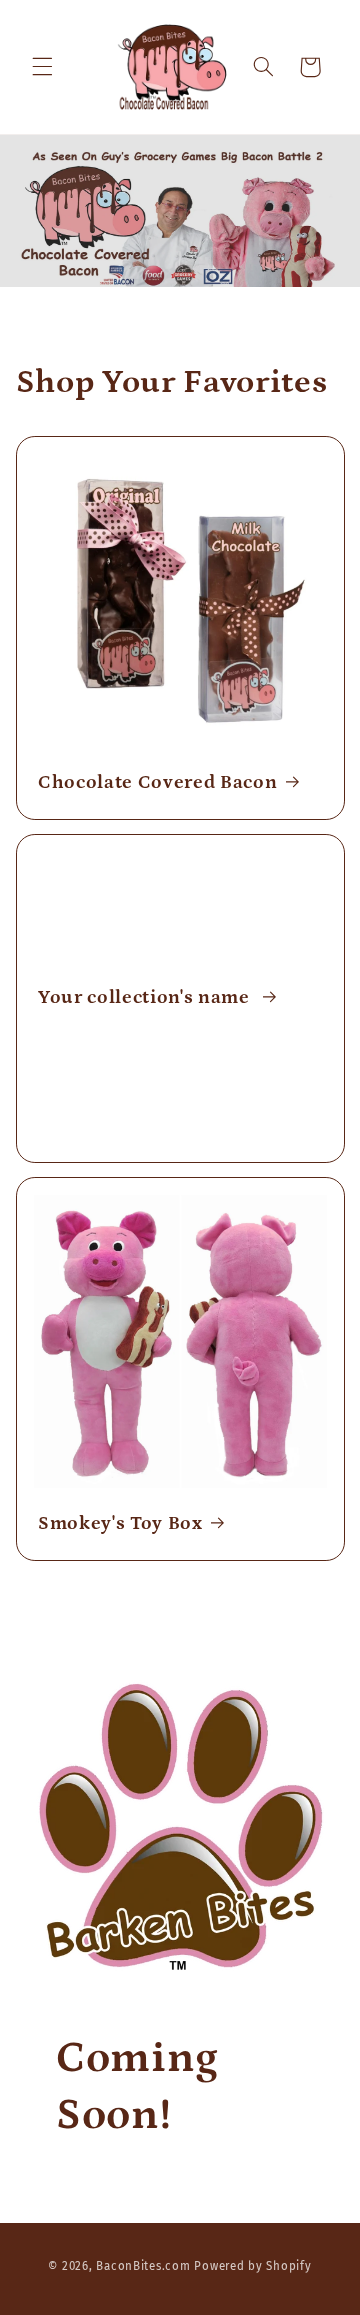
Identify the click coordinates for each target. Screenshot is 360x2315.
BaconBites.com (143, 2266)
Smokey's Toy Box (120, 1523)
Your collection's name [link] (146, 998)
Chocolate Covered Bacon (157, 782)
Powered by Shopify (252, 2266)
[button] (42, 67)
